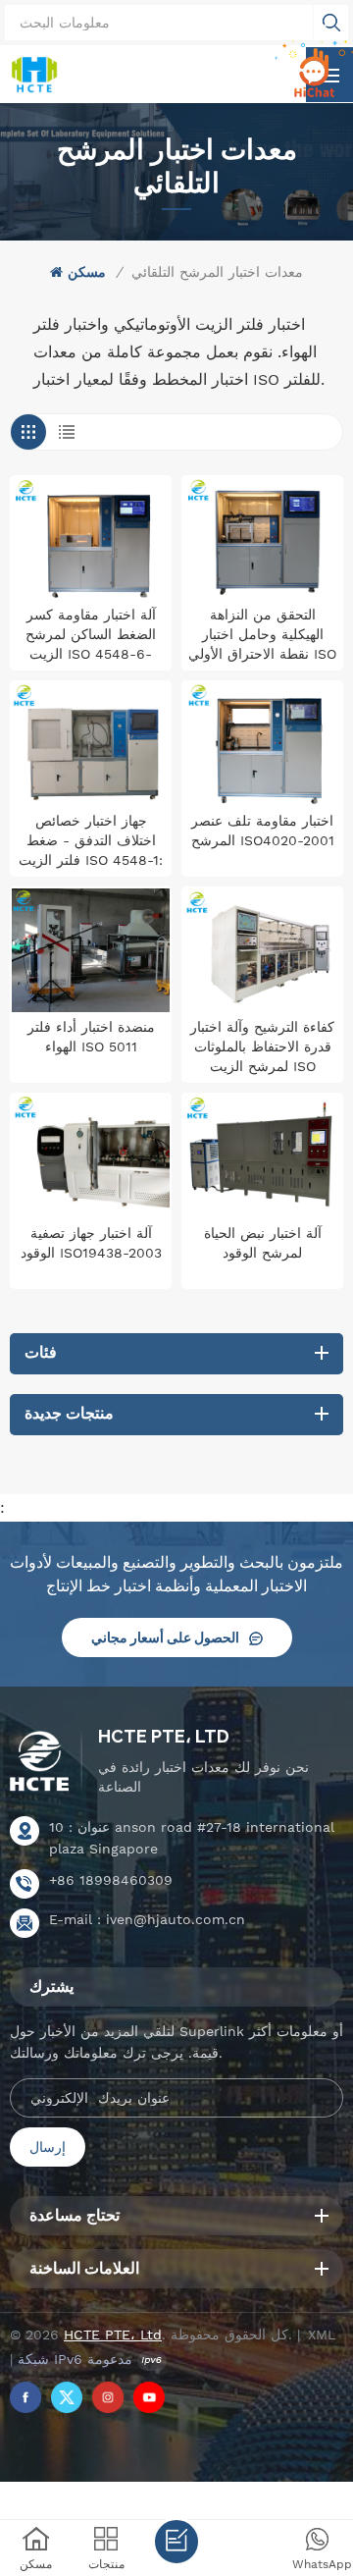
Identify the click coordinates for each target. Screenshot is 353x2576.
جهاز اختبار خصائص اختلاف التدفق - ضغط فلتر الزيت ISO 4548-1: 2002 (91, 841)
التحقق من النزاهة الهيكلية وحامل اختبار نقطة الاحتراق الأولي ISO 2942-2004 (262, 635)
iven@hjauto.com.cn (176, 1919)
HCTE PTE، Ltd (164, 1736)
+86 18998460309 (111, 1880)
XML (322, 2334)
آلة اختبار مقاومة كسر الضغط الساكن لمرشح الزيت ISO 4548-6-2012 (91, 635)
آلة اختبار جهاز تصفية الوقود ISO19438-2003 (91, 1243)
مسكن (87, 272)
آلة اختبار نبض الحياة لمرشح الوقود (263, 1243)
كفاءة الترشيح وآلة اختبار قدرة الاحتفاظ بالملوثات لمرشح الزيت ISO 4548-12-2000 (262, 1047)
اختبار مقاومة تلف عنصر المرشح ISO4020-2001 (263, 831)
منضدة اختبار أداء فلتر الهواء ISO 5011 (91, 1037)
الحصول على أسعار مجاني (165, 1637)
